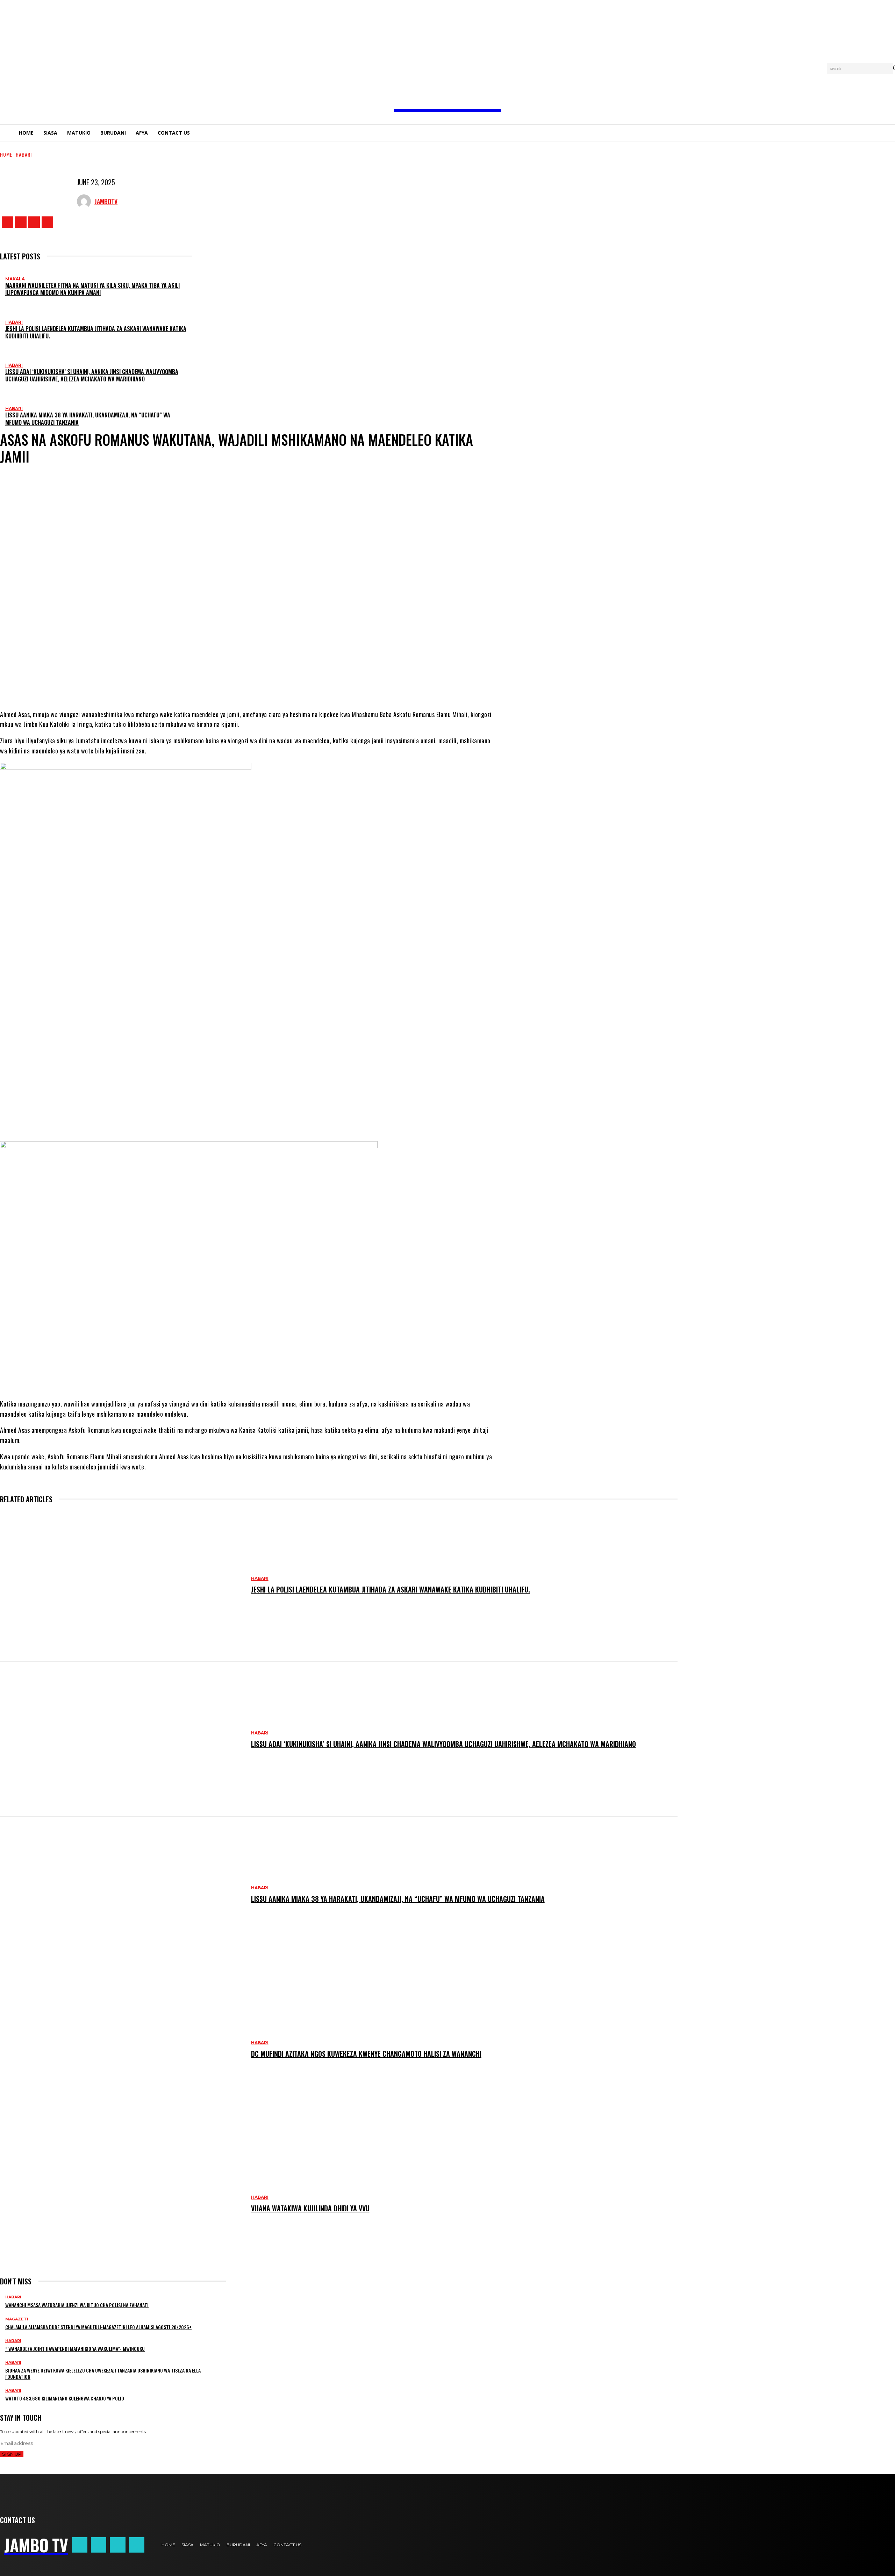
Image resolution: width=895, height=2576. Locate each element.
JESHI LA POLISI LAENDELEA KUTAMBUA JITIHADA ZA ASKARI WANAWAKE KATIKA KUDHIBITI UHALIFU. (96, 332)
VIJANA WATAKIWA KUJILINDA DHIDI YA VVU (310, 2208)
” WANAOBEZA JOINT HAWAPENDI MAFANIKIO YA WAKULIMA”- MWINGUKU (75, 2349)
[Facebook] (8, 222)
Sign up (12, 2454)
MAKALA (15, 279)
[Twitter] (34, 222)
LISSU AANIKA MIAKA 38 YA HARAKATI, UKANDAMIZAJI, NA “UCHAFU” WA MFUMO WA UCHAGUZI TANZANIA (88, 419)
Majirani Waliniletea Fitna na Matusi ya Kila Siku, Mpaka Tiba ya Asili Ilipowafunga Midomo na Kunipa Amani (92, 289)
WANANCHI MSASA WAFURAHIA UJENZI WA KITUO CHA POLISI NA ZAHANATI (77, 2305)
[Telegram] (263, 682)
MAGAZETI (17, 2319)
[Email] (305, 682)
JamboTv (106, 201)
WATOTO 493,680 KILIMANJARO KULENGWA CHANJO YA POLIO (65, 2398)
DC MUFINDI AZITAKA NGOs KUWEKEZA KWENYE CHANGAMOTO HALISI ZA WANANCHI (366, 2054)
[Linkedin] (284, 682)
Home (6, 154)
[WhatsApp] (242, 682)
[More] (330, 682)
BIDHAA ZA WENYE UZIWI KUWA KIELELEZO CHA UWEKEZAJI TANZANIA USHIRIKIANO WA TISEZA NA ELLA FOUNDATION (103, 2373)
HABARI (24, 154)
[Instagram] (21, 222)
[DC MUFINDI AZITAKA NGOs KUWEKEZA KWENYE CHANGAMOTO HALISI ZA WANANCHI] (122, 2049)
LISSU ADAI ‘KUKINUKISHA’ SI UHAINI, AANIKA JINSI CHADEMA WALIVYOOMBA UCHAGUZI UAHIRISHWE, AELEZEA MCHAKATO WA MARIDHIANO (92, 375)
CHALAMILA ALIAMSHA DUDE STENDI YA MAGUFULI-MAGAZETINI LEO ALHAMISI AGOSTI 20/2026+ (98, 2327)
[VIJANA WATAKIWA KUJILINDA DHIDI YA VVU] (122, 2203)
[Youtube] (47, 222)
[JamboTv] (86, 201)
